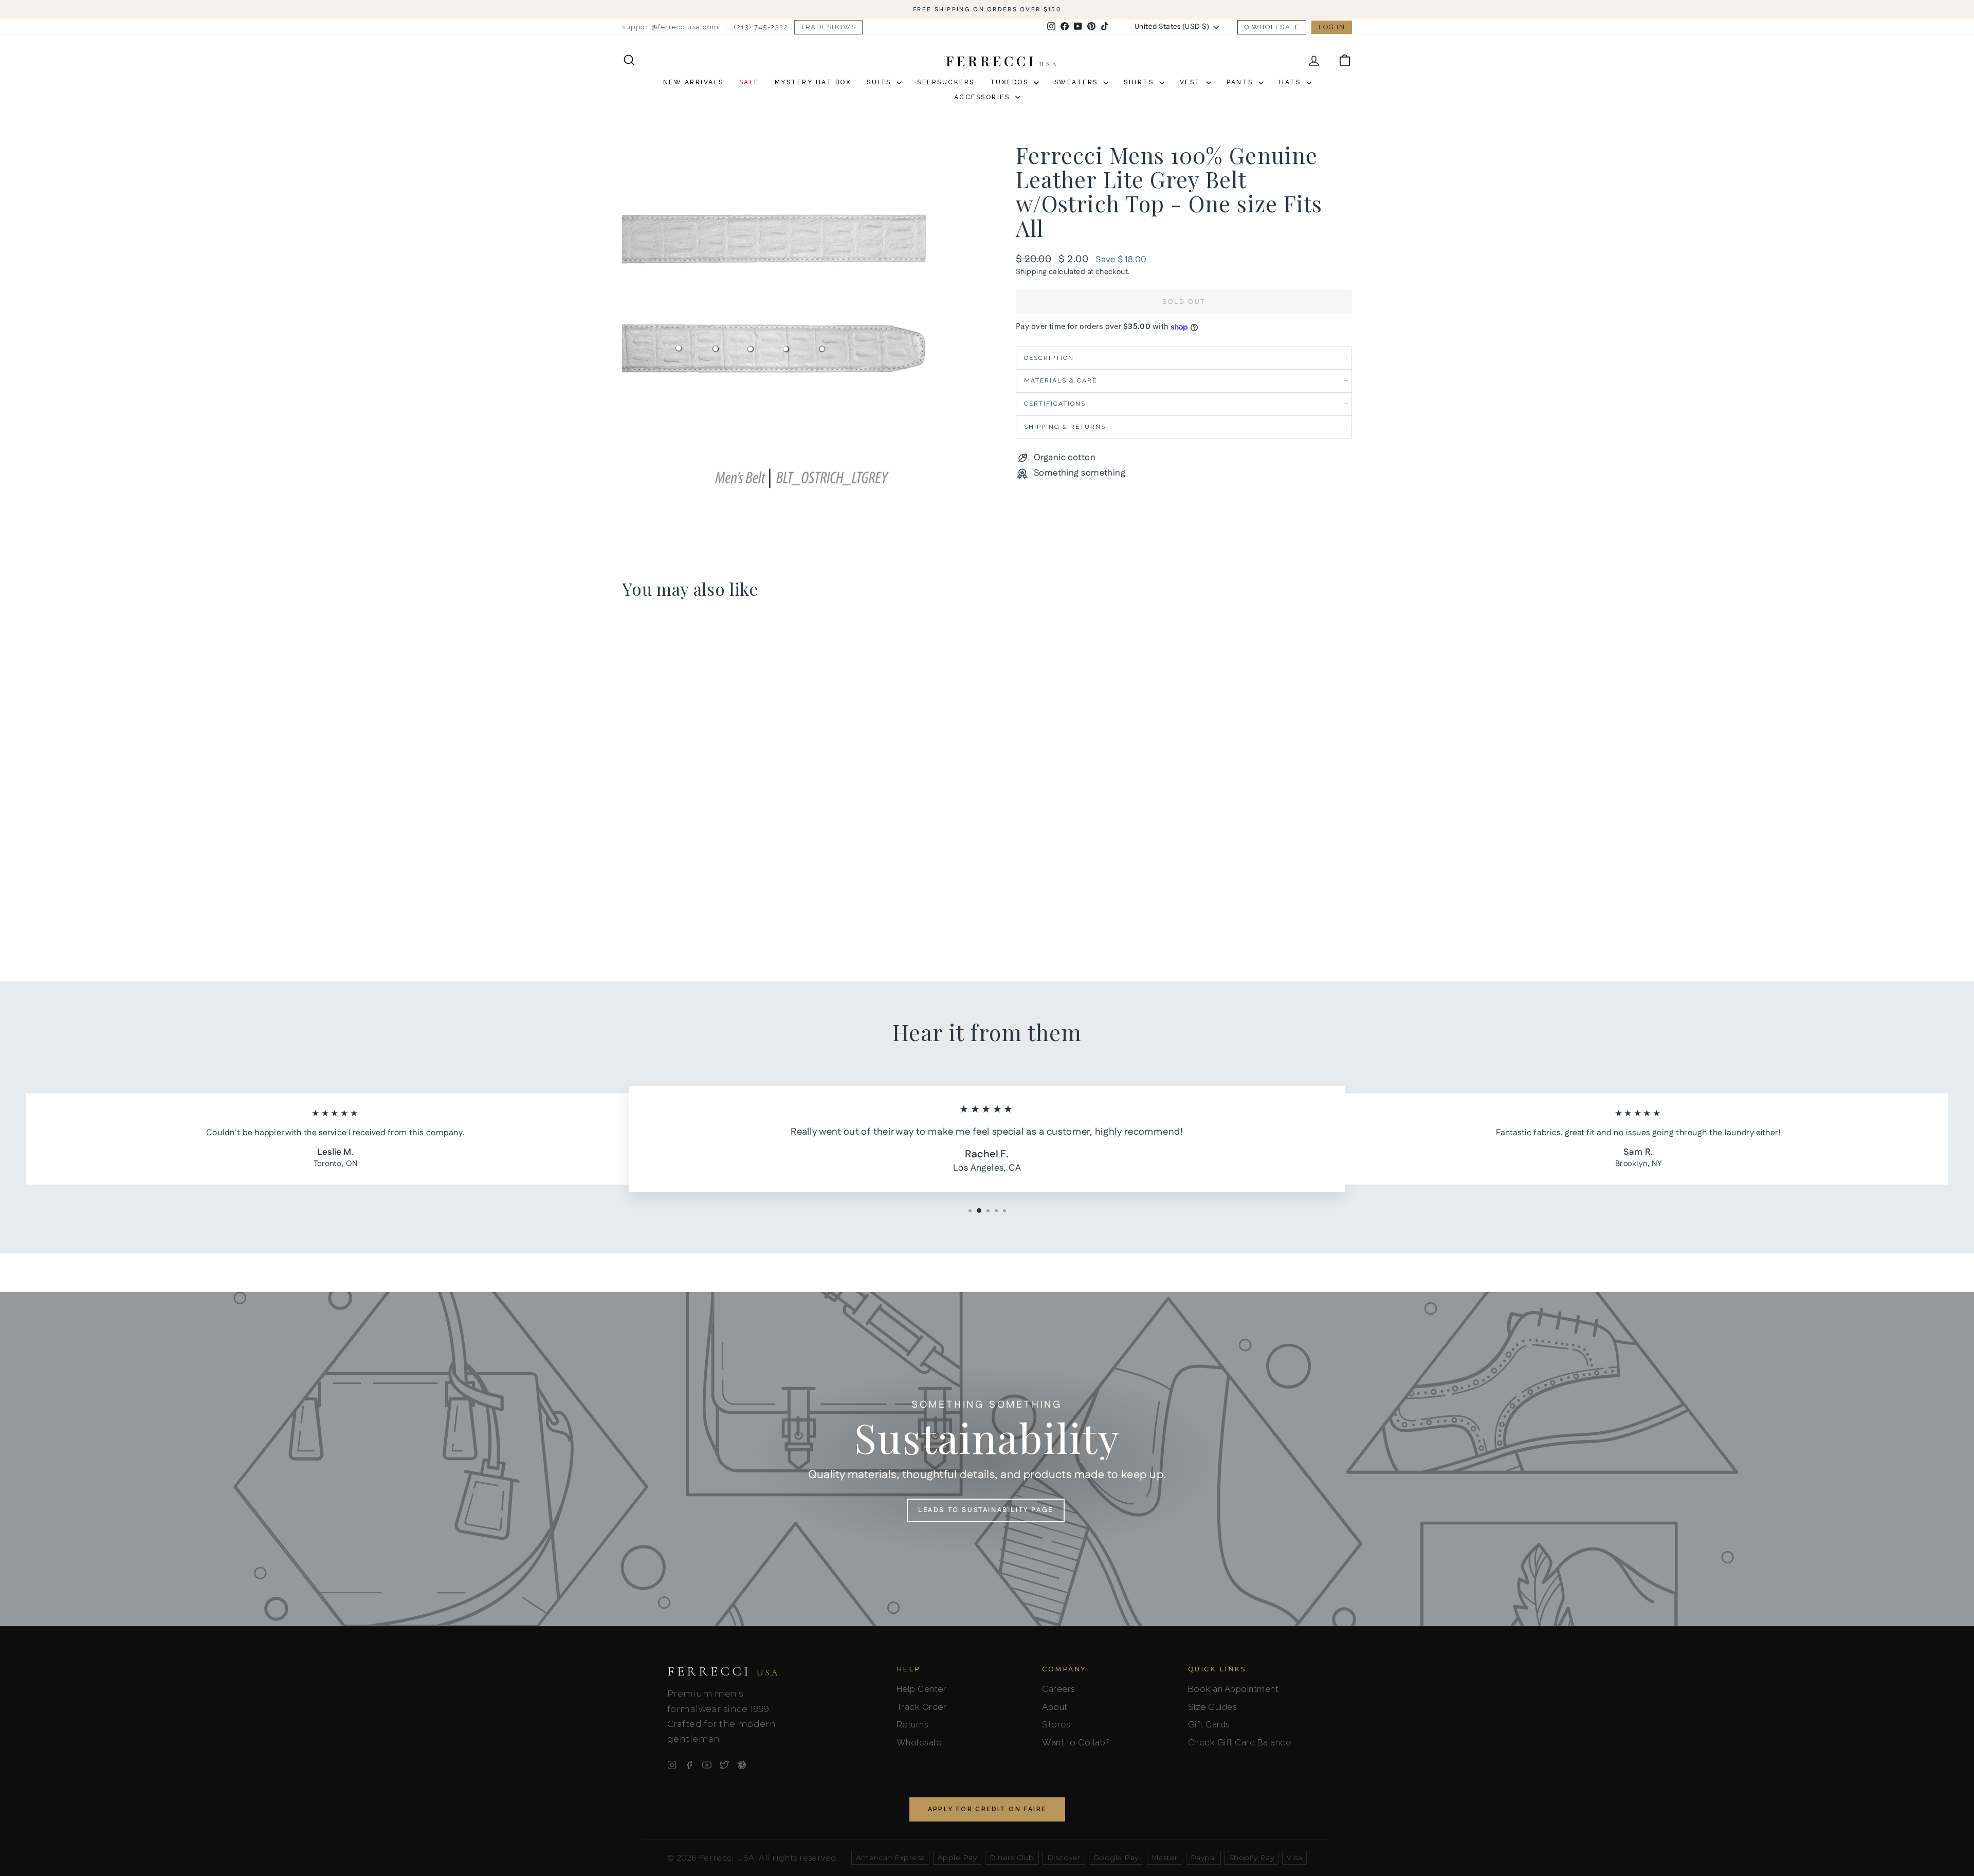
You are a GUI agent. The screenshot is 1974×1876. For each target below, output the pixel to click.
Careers (1059, 1689)
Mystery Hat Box (813, 82)
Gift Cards (1209, 1724)
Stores (1056, 1724)
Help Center (922, 1689)
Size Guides (1213, 1707)
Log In (1332, 27)
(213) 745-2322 (761, 27)
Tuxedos (1011, 82)
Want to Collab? (1076, 1742)
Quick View (709, 874)
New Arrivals (693, 82)
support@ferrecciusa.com (671, 27)
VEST (1192, 82)
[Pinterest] (742, 1765)
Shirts (1140, 82)
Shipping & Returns (1065, 427)
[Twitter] (724, 1765)
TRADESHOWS (828, 27)
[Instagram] (672, 1765)
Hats (1291, 82)
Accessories (983, 97)
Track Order (922, 1707)
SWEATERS (1078, 82)
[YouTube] (707, 1765)
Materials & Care (1061, 380)
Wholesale (1276, 27)
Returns (913, 1724)
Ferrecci (723, 1671)
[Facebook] (689, 1765)
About (1055, 1707)
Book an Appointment (1233, 1689)
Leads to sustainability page (986, 1510)
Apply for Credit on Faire (987, 1809)
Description (1049, 358)
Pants (1241, 82)
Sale (749, 82)
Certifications (1055, 404)
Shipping (1031, 272)
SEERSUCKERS (946, 82)
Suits (880, 82)
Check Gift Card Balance (1240, 1742)
